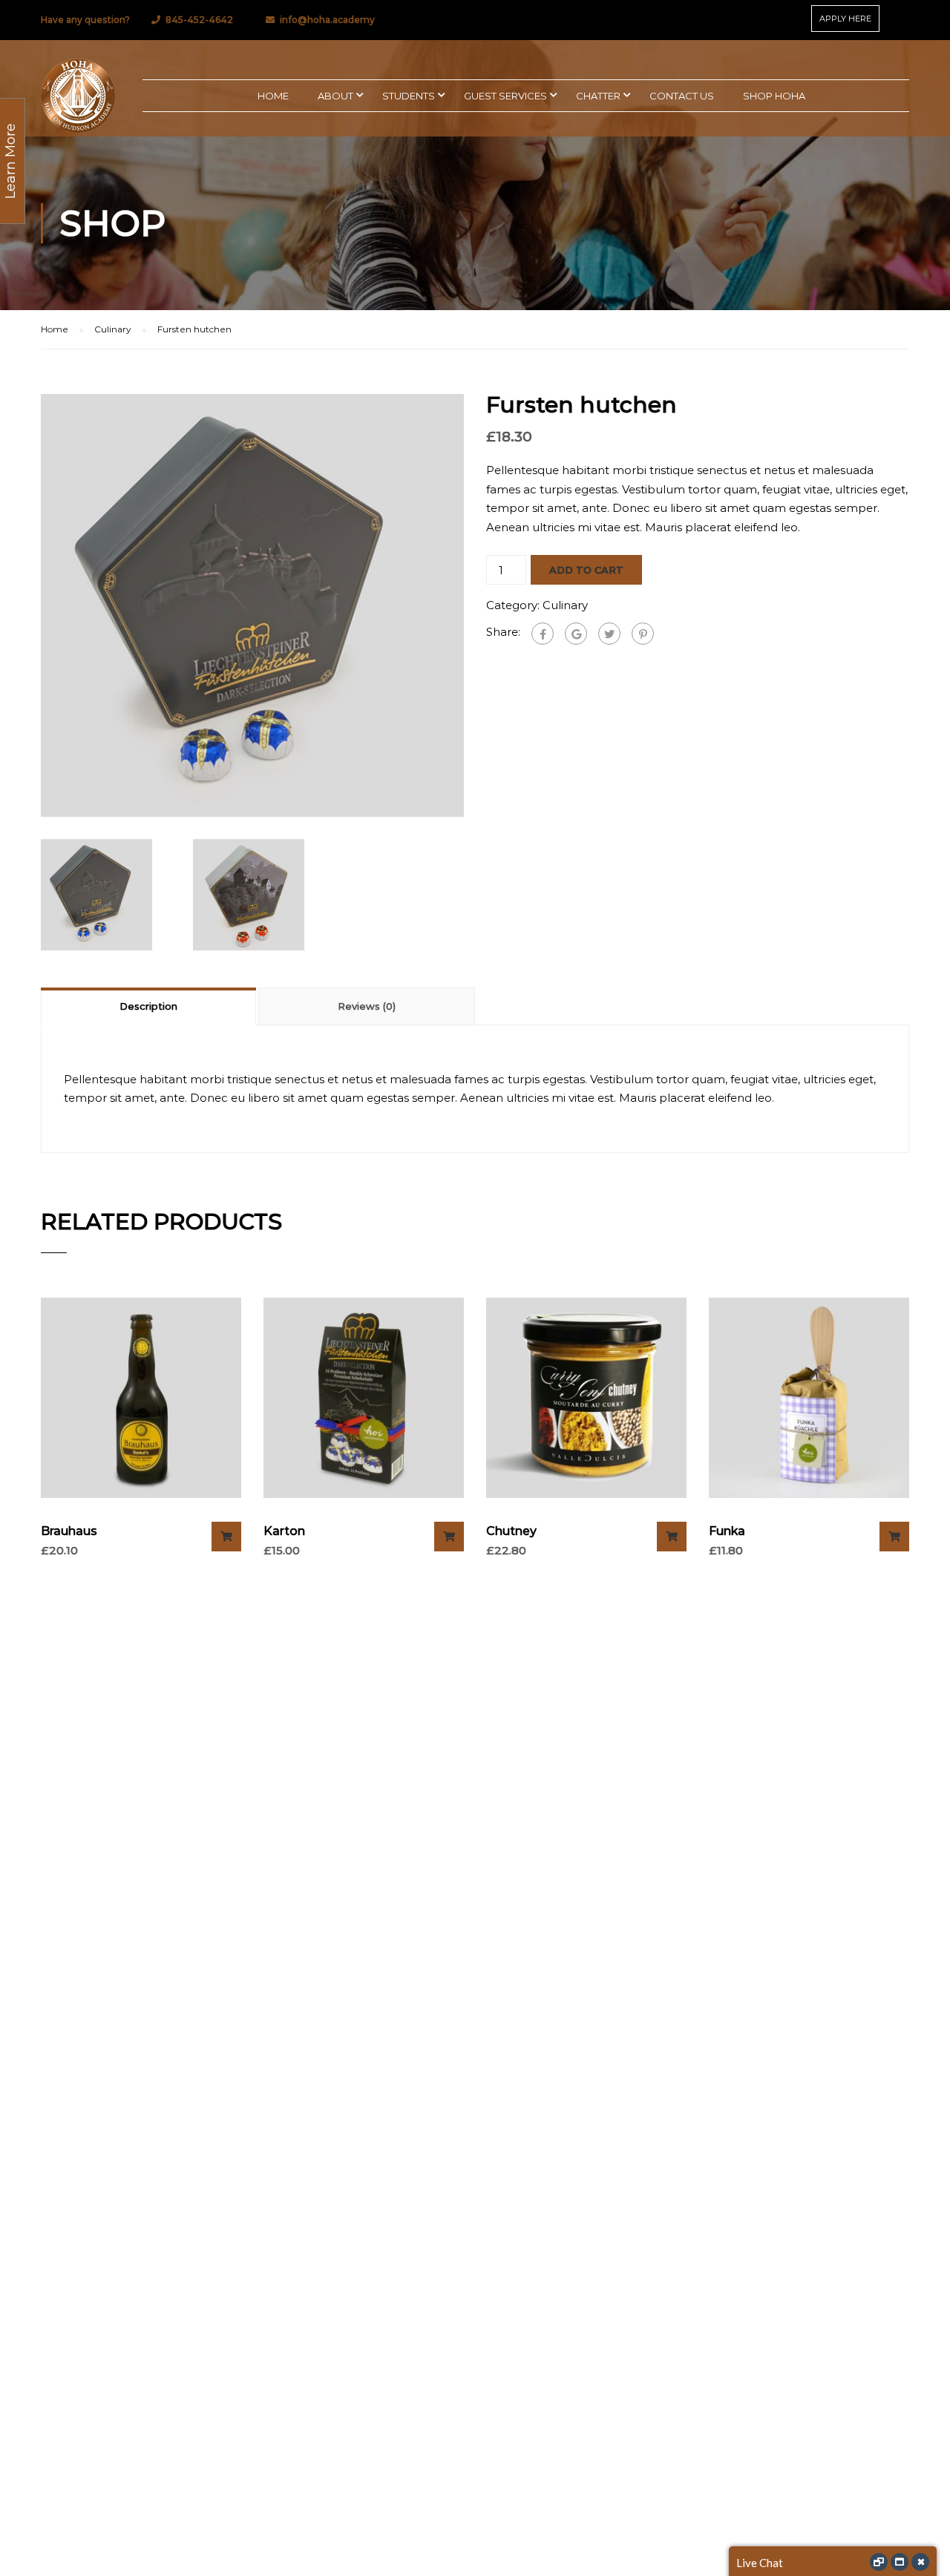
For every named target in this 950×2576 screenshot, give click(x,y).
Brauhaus (69, 1531)
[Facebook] (543, 634)
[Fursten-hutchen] (252, 604)
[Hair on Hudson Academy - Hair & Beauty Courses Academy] (78, 96)
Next (479, 605)
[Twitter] (609, 634)
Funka (727, 1531)
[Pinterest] (643, 634)
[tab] (150, 1006)
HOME (273, 96)
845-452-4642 (199, 20)
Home (55, 329)
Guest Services (505, 96)
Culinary (113, 329)
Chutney (511, 1531)
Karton (284, 1531)
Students (409, 96)
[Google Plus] (576, 634)
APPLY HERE (845, 19)
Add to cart (586, 570)
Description (148, 1006)
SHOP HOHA (774, 96)
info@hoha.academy (327, 20)
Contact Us (682, 96)
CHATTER (598, 96)
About (335, 96)
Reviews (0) (367, 1006)
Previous (26, 605)
